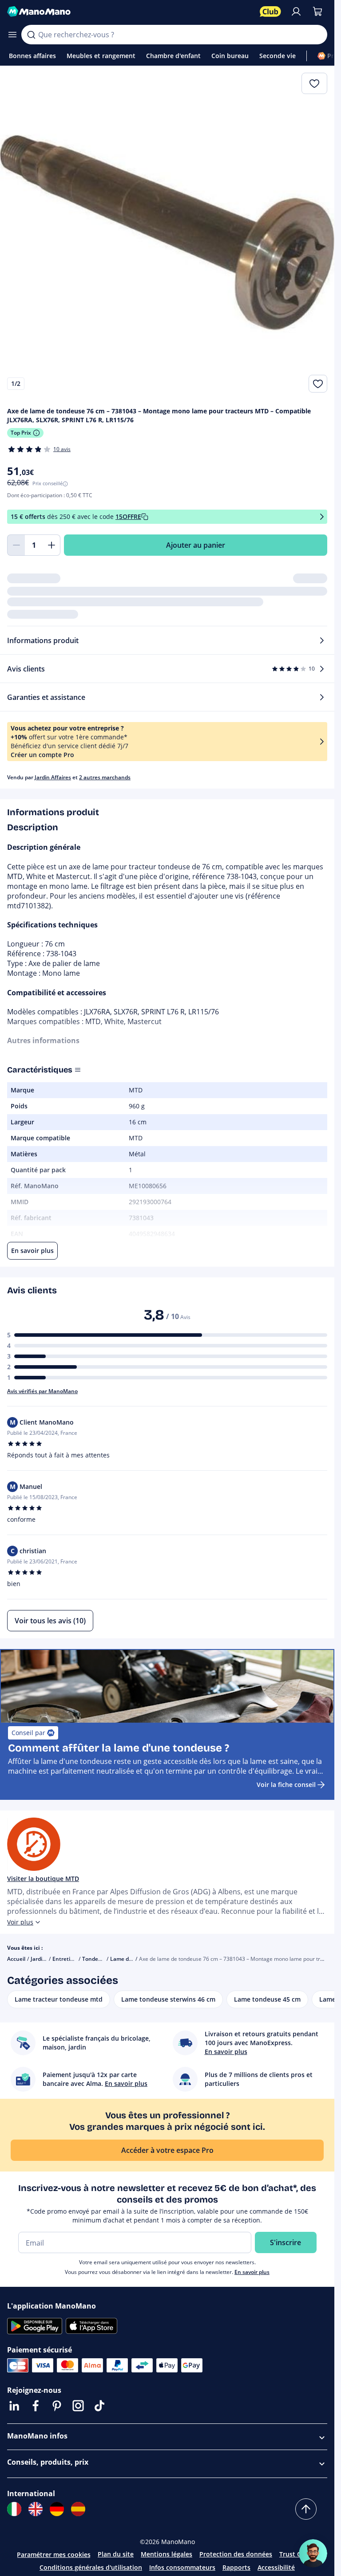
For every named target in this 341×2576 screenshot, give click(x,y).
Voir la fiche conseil (286, 1785)
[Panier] (317, 12)
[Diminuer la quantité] (16, 545)
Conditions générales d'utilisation (91, 2567)
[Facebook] (36, 2406)
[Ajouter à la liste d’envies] (318, 384)
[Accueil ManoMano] (130, 12)
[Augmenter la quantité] (52, 545)
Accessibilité (276, 2567)
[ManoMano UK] (36, 2509)
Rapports (236, 2567)
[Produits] (12, 35)
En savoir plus (252, 2272)
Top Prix (21, 433)
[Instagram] (78, 2406)
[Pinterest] (57, 2406)
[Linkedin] (14, 2406)
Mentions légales (167, 2554)
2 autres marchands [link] (105, 777)
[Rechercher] (31, 35)
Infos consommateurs (182, 2567)
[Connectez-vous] (296, 12)
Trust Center (298, 2554)
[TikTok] (99, 2406)
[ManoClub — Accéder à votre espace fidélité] (270, 12)
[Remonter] (306, 2509)
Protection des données (236, 2554)
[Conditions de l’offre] (322, 517)
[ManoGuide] (313, 2553)
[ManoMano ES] (78, 2509)
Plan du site (116, 2554)
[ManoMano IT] (14, 2509)
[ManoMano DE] (57, 2509)
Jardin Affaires (53, 777)
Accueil (16, 1959)
